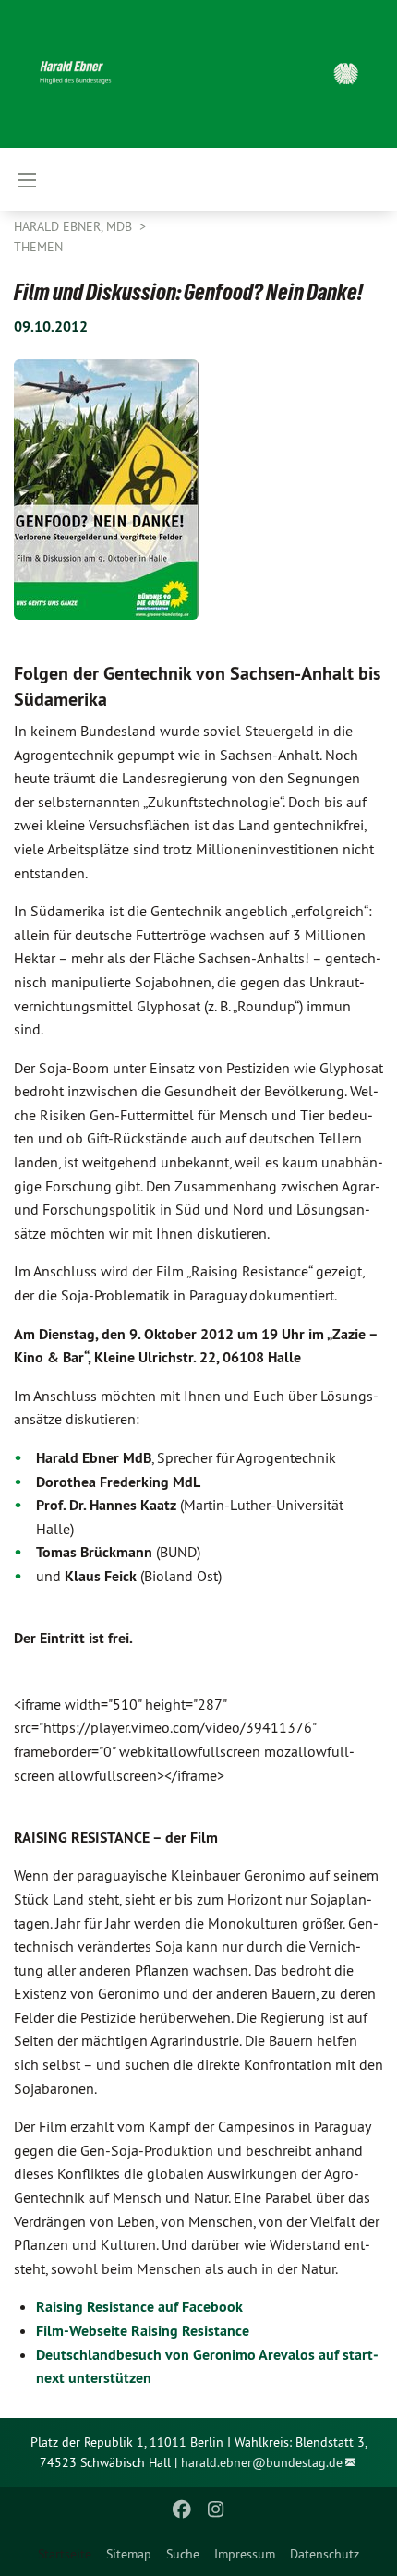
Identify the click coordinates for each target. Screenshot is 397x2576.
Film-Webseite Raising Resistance (143, 2331)
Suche (183, 2554)
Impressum (245, 2554)
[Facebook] (182, 2509)
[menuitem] (129, 2554)
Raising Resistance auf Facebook (139, 2307)
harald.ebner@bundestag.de (262, 2462)
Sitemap (129, 2554)
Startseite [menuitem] (65, 2554)
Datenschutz (325, 2554)
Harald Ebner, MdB (75, 226)
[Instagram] (216, 2509)
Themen (38, 247)
